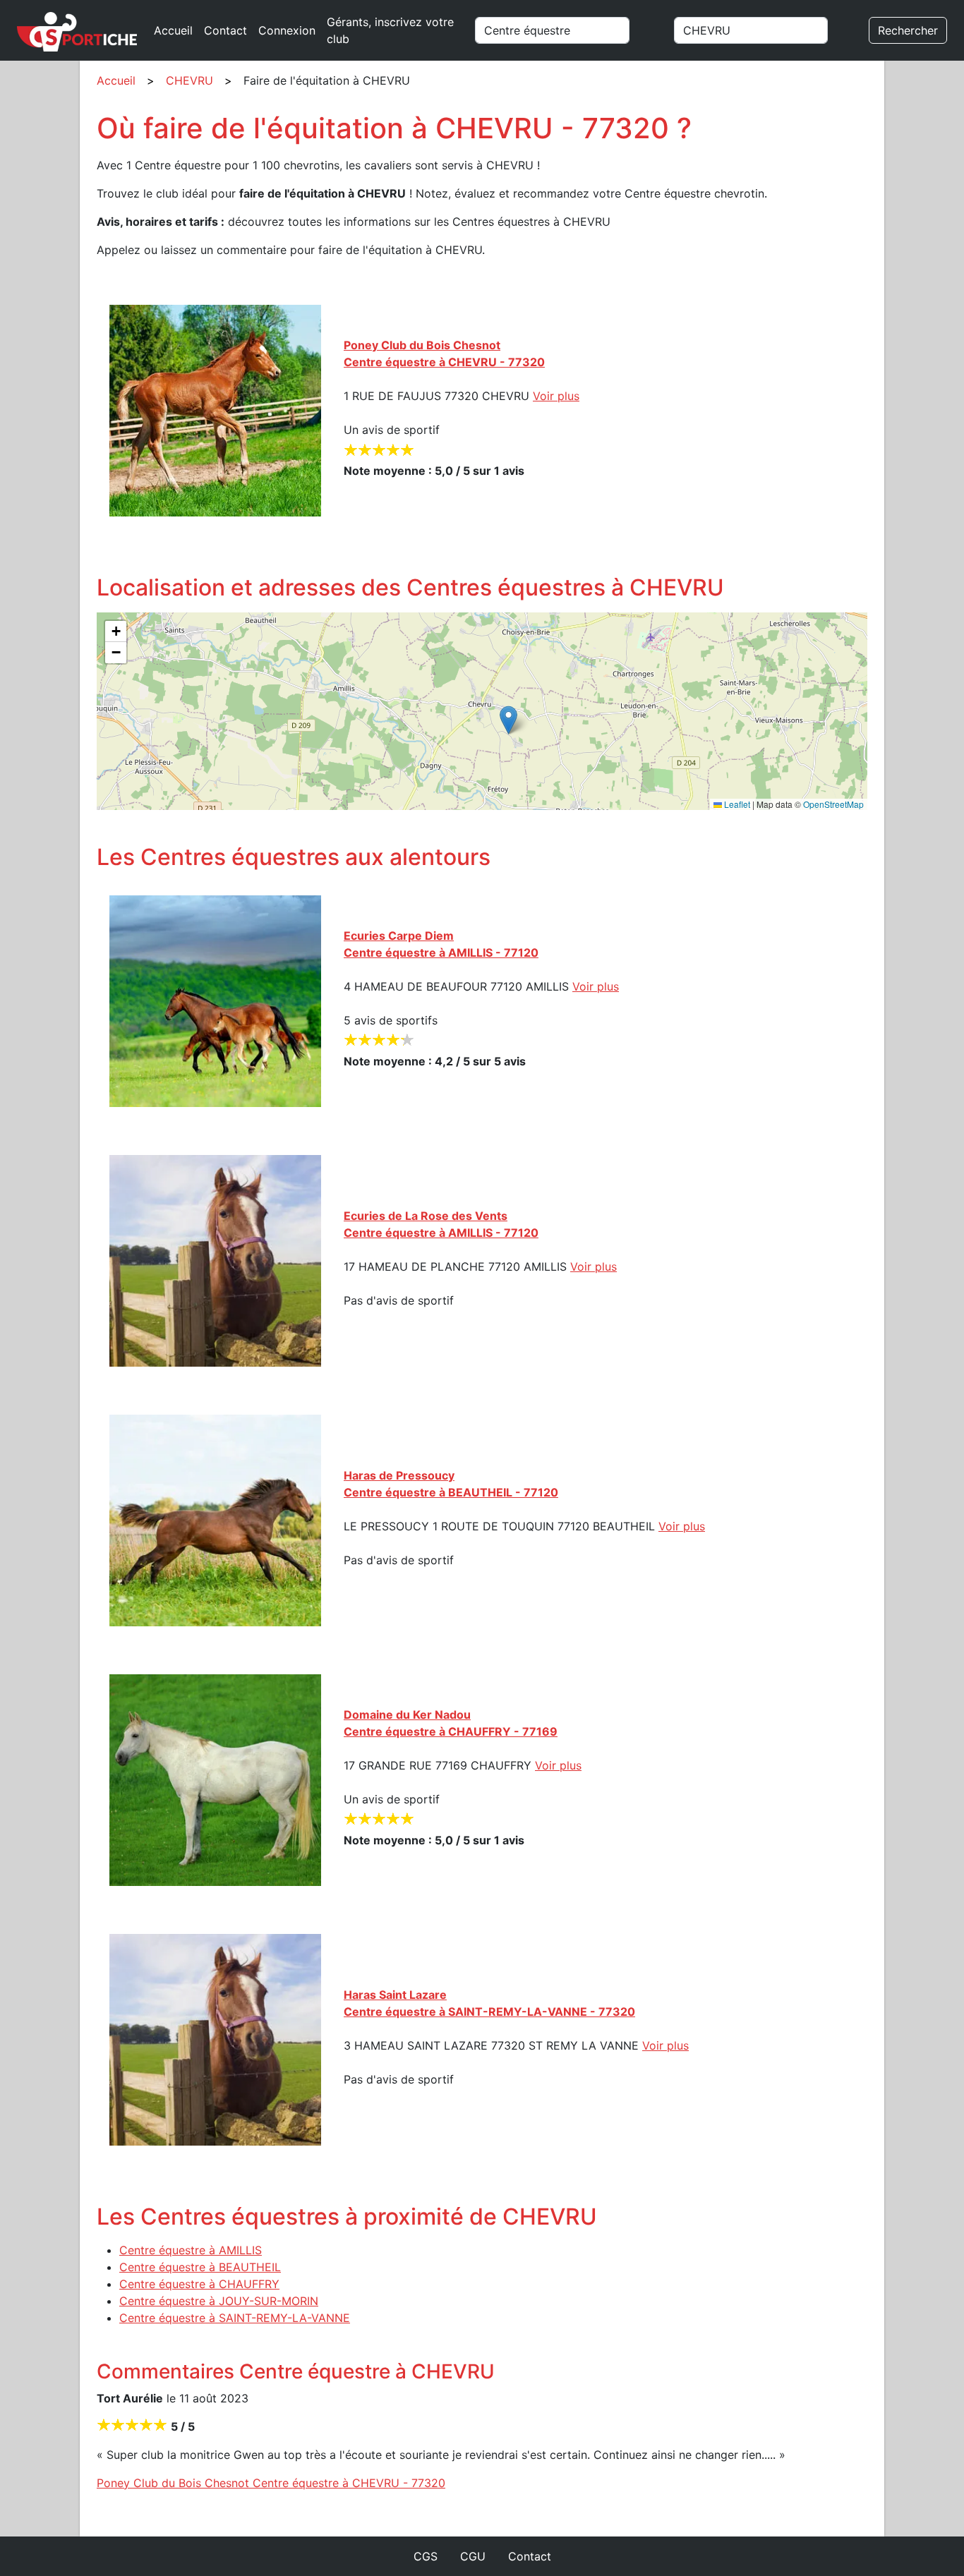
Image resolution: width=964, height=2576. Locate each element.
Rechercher (908, 30)
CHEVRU (189, 80)
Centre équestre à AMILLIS (191, 2250)
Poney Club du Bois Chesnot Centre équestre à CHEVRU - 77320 (271, 2483)
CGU (473, 2556)
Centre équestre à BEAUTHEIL (200, 2267)
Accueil (173, 30)
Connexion (287, 30)
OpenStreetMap (833, 804)
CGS (426, 2556)
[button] (508, 720)
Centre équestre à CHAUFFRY (199, 2284)
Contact (225, 30)
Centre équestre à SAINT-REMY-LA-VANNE (235, 2318)
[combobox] (568, 30)
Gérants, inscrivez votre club (390, 30)
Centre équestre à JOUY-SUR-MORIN (219, 2301)
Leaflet (736, 804)
